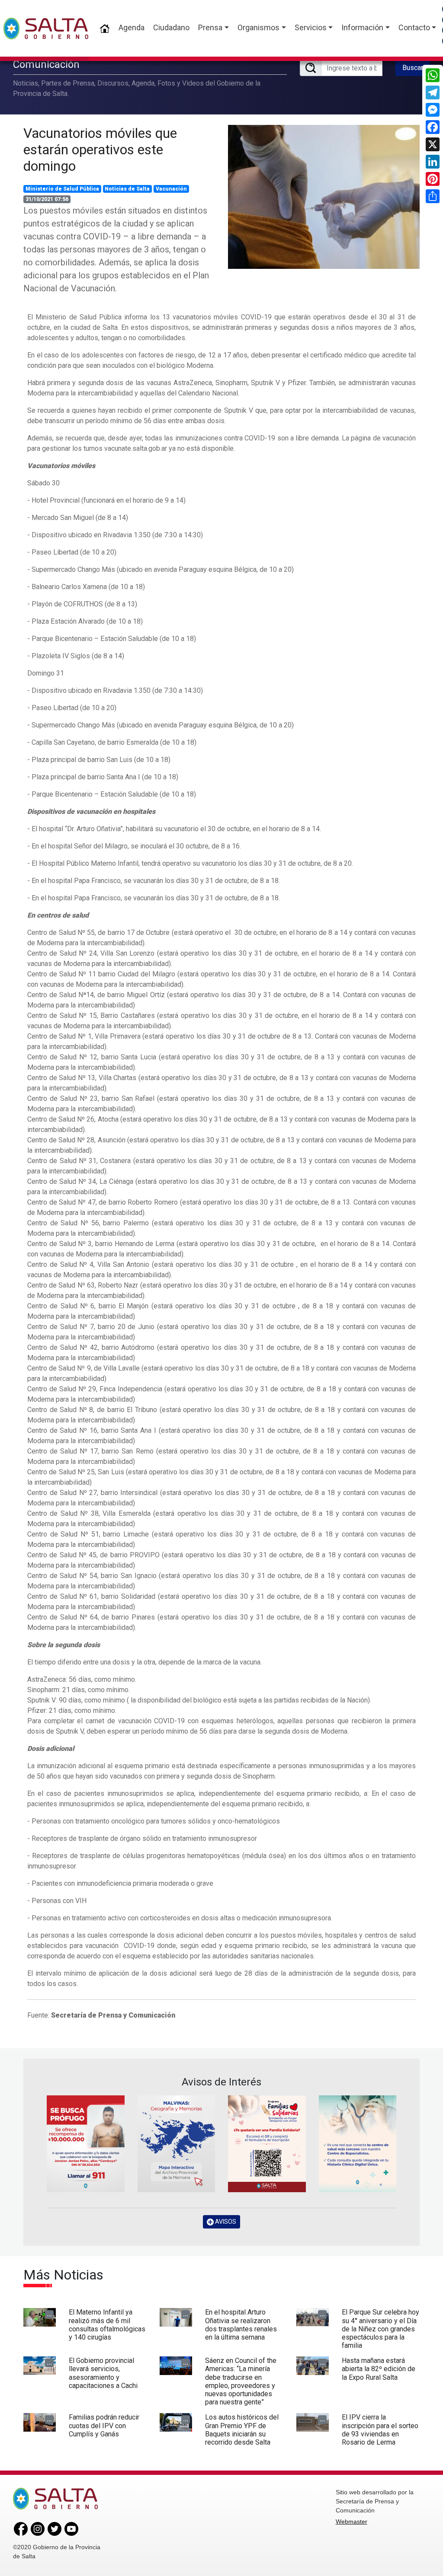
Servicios (311, 27)
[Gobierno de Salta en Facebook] (21, 2528)
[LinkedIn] (433, 162)
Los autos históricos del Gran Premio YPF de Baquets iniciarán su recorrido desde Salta (242, 2430)
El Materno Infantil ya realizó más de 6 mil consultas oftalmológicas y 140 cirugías (107, 2325)
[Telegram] (433, 92)
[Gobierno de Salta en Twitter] (55, 2528)
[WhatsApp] (433, 75)
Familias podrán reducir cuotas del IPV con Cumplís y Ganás (104, 2425)
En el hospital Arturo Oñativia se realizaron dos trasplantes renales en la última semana (241, 2325)
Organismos (258, 27)
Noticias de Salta (127, 189)
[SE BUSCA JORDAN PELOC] (86, 2144)
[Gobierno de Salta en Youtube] (71, 2528)
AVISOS (225, 2222)
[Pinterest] (433, 179)
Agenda (132, 27)
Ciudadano (171, 27)
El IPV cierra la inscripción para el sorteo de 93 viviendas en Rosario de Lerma (380, 2430)
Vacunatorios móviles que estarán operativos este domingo (100, 150)
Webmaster (352, 2522)
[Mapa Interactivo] (177, 2144)
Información (362, 27)
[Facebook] (433, 127)
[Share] (433, 196)
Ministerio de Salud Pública (62, 189)
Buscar (413, 68)
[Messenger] (433, 110)
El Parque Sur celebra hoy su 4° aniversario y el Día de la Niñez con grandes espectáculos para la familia (380, 2329)
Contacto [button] (414, 27)
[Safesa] (358, 2144)
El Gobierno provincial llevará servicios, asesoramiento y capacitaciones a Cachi (103, 2373)
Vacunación (171, 189)
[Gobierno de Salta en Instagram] (38, 2528)
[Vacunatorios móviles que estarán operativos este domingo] (324, 197)
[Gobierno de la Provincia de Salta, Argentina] (46, 29)
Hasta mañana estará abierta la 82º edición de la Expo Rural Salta (379, 2369)
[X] (433, 144)
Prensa (210, 27)
